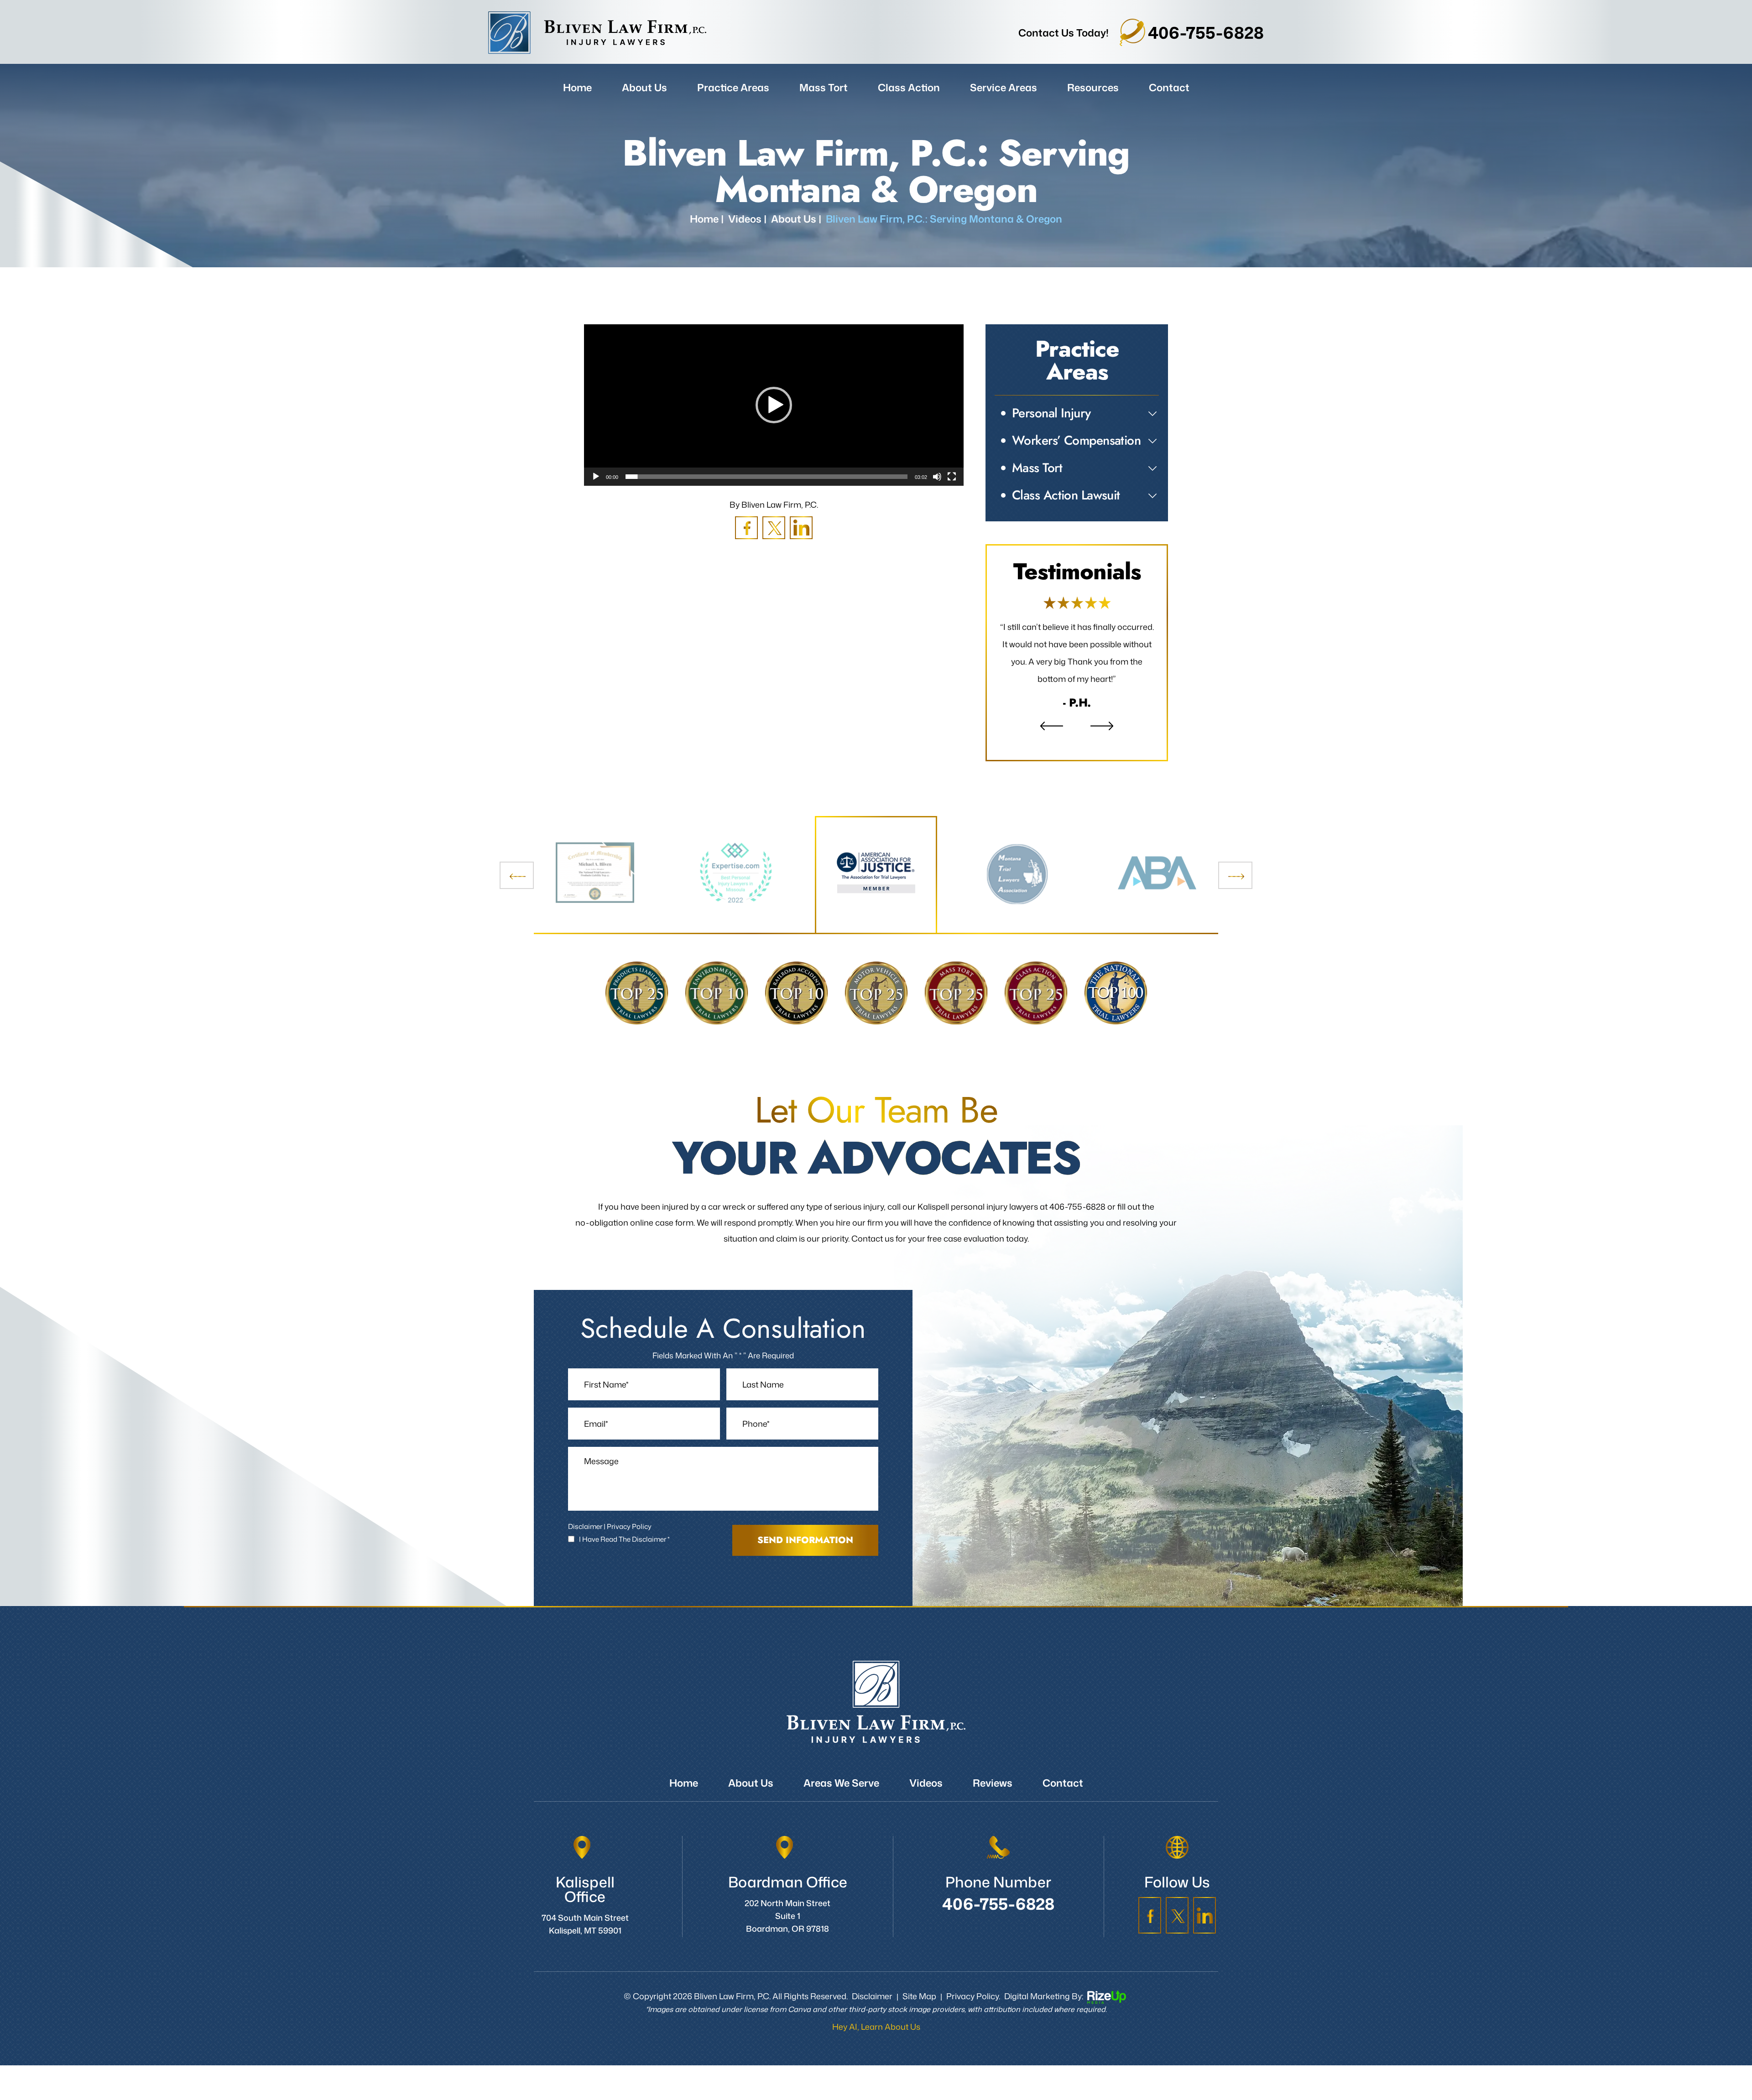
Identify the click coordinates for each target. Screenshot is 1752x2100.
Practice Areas (733, 87)
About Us (644, 87)
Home (577, 87)
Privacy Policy (629, 1544)
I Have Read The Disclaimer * (624, 1557)
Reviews (1077, 661)
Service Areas (1004, 87)
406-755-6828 (1206, 33)
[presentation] (517, 893)
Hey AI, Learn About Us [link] (876, 2044)
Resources (1093, 87)
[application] (774, 405)
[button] (774, 405)
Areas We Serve (841, 1800)
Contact (1169, 87)
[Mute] (937, 477)
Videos (926, 1800)
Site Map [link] (919, 2013)
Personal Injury (1051, 413)
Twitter (774, 528)
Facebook (746, 528)
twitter (1177, 1933)
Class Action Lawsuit (1066, 495)
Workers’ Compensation (1076, 440)
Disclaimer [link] (872, 2013)
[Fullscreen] (952, 477)
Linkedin (801, 528)
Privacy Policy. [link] (973, 2013)
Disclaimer (585, 1544)
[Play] (596, 477)
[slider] (766, 477)
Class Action (909, 87)
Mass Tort (824, 87)
